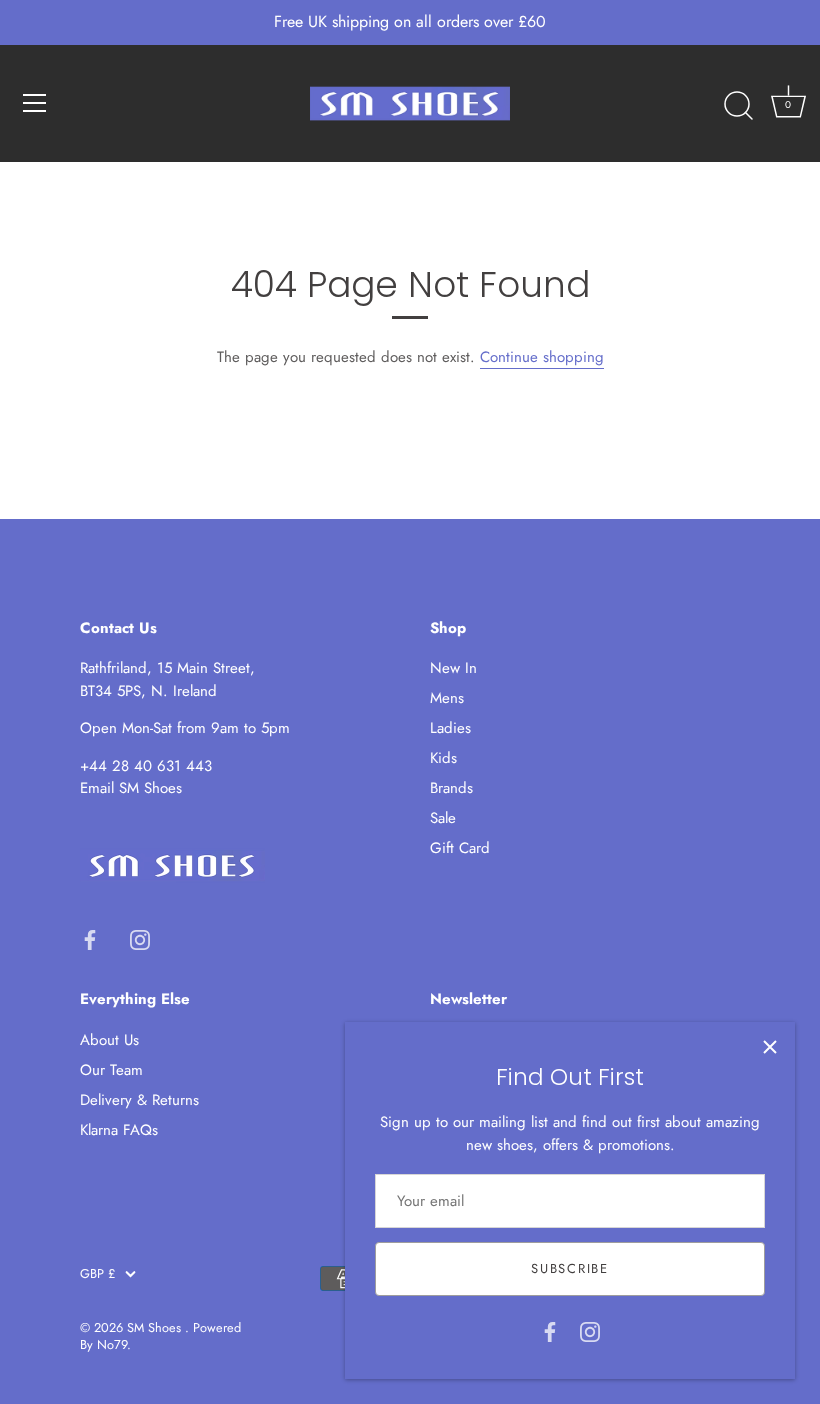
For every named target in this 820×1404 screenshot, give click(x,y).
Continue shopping (542, 357)
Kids (443, 758)
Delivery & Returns (139, 1100)
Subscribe (569, 1268)
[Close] (770, 1047)
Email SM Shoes (131, 788)
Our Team (111, 1070)
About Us (109, 1040)
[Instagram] (590, 1330)
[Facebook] (550, 1330)
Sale (443, 818)
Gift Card (460, 848)
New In (453, 668)
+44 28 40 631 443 (146, 766)
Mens (447, 698)
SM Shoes (156, 1327)
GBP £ (97, 1274)
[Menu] (35, 103)
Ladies (450, 728)
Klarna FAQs (119, 1130)
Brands (451, 788)
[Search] (738, 106)
